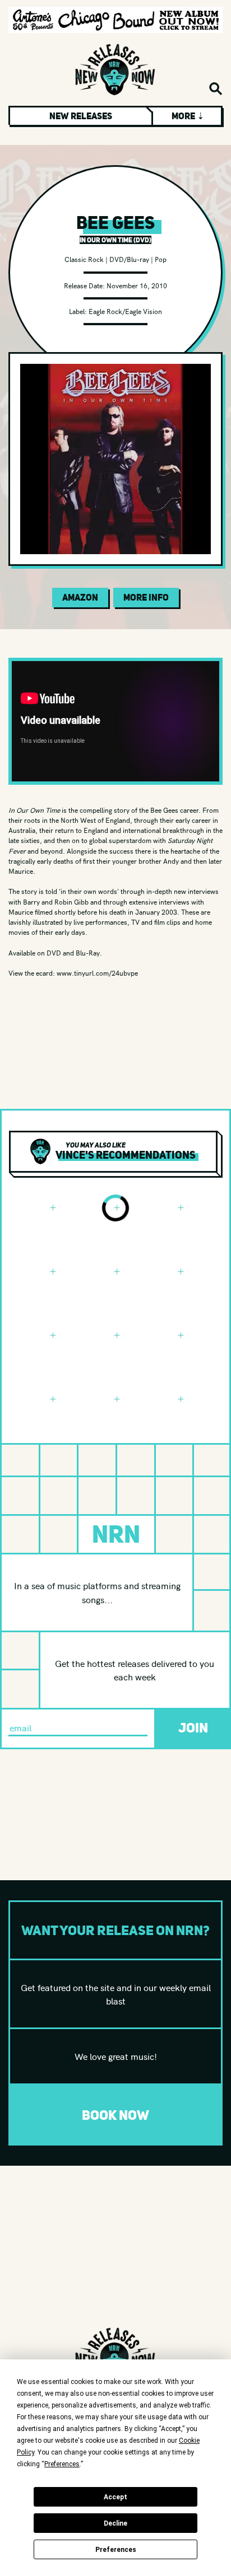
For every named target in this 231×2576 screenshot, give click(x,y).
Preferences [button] (62, 2464)
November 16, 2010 (137, 285)
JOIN (193, 1728)
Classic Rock (84, 259)
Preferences (116, 2550)
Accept (115, 2497)
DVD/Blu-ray (129, 259)
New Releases (81, 116)
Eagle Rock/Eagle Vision (125, 311)
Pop (161, 259)
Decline (115, 2523)
